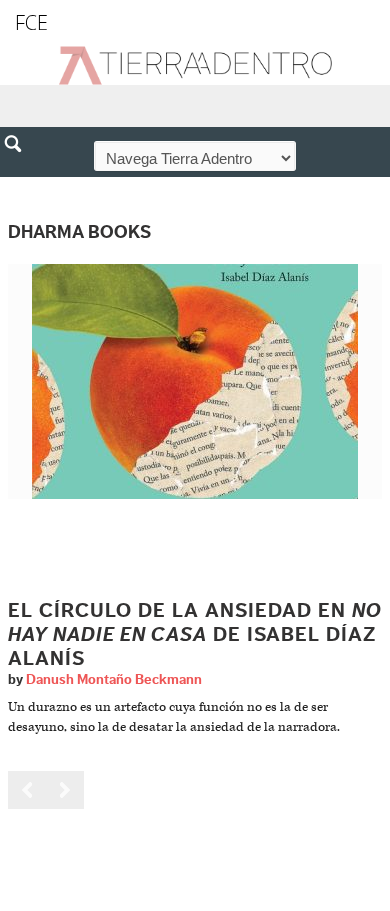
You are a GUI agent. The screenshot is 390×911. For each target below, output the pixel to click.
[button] (20, 187)
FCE (31, 22)
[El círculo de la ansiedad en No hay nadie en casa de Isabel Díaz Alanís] (195, 381)
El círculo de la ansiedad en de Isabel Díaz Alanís (195, 635)
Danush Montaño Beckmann (114, 680)
